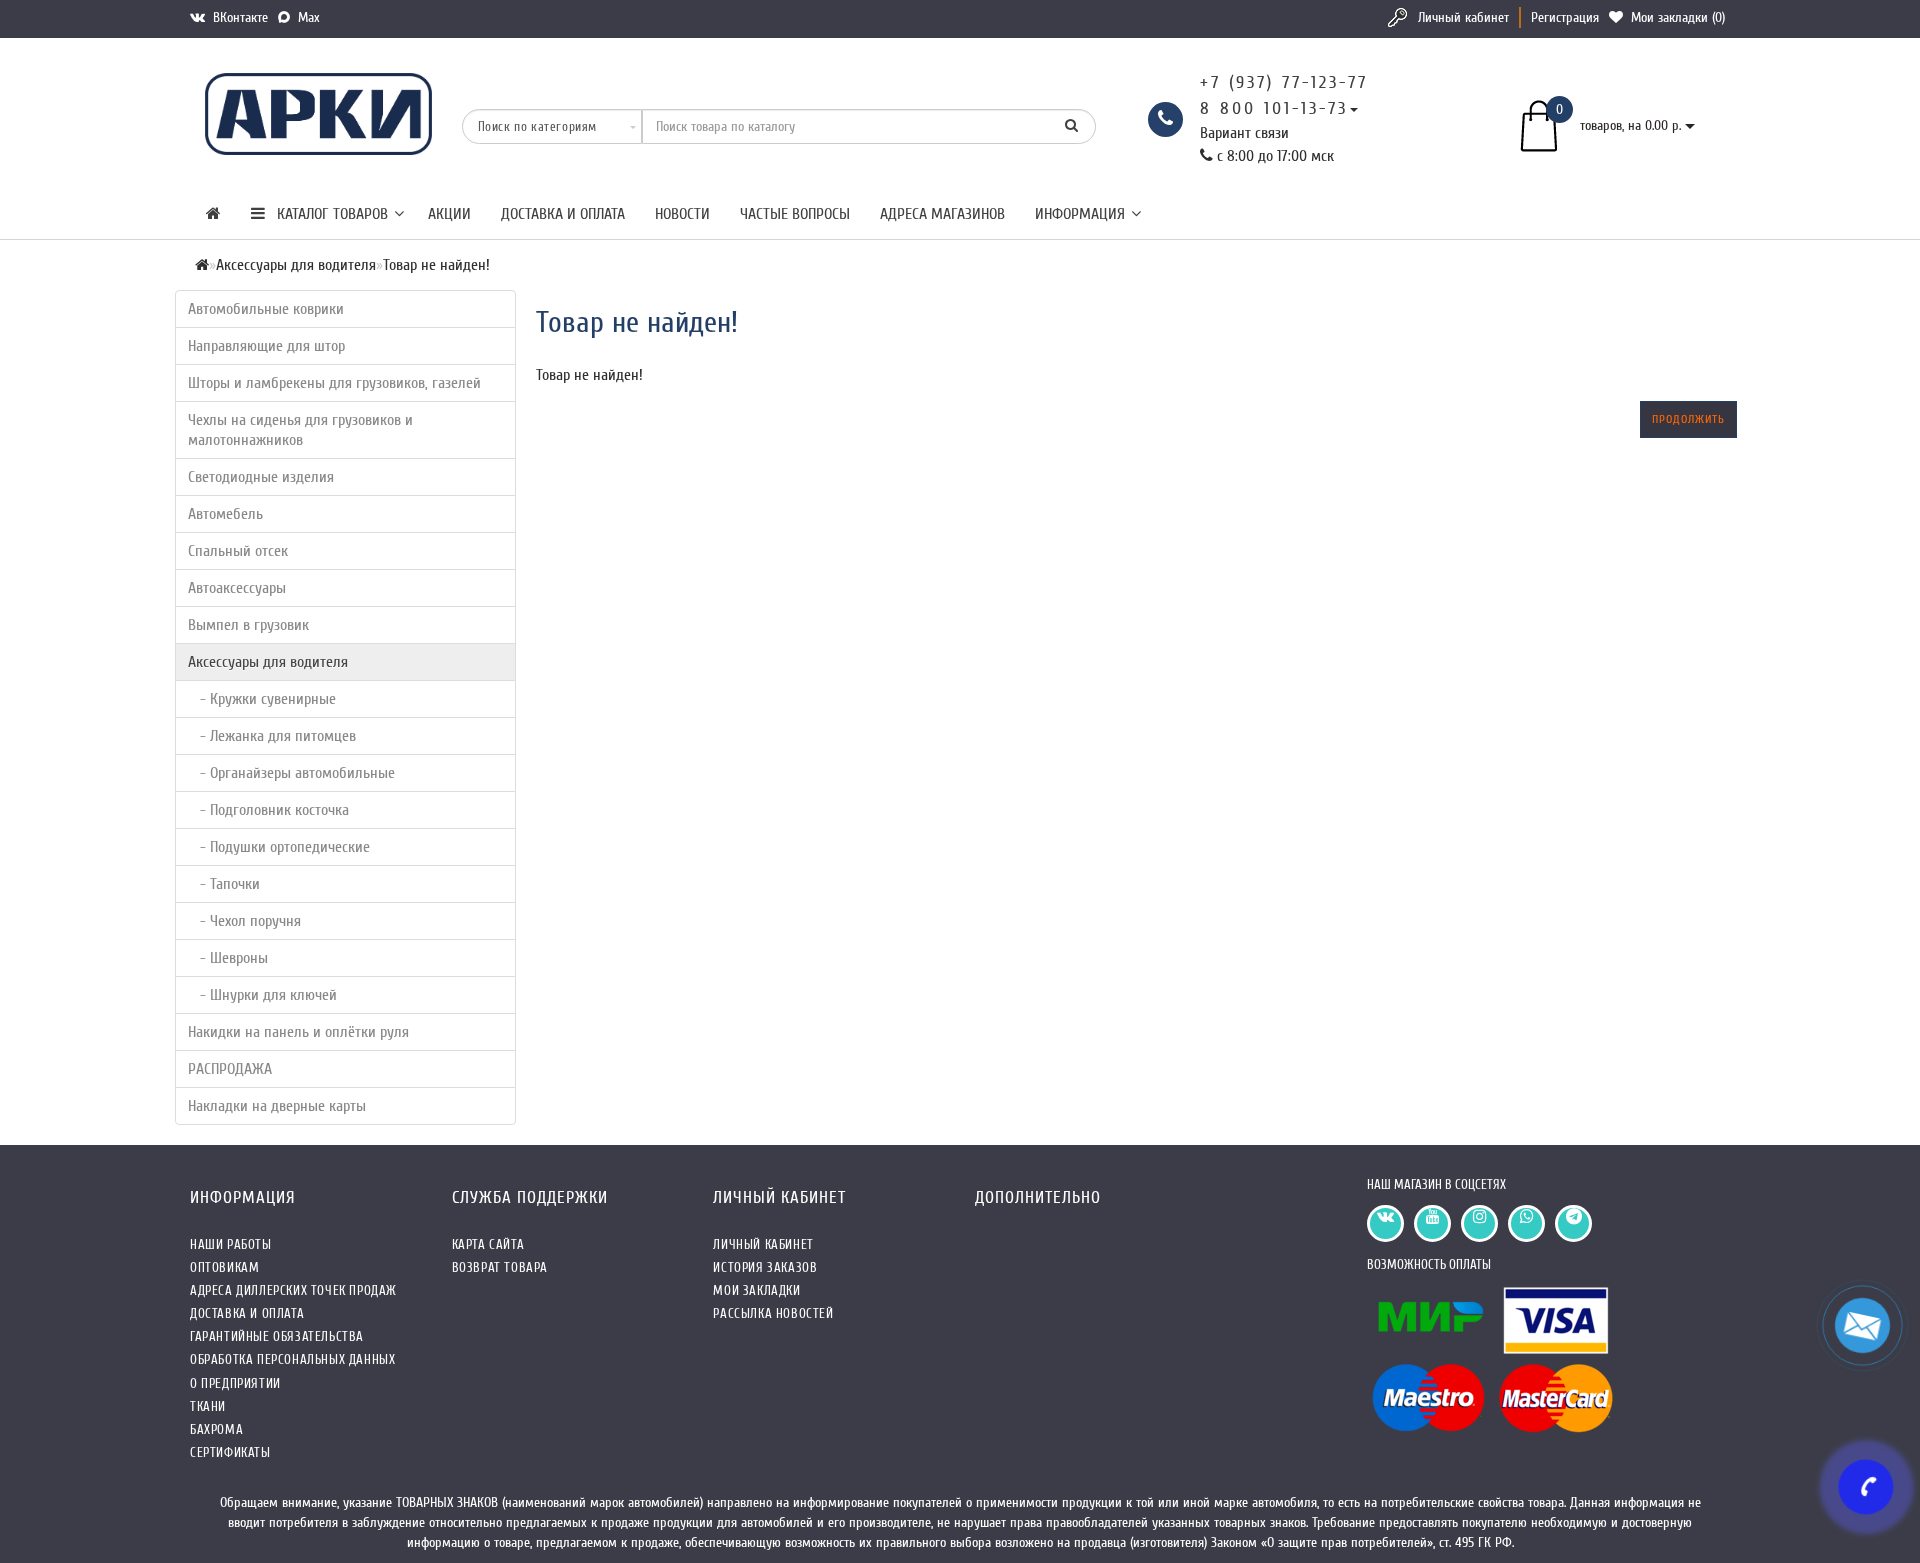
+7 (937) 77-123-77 (1284, 82)
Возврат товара (500, 1267)
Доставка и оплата (563, 214)
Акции (449, 214)
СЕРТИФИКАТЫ (230, 1452)
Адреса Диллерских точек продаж (293, 1290)
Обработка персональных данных (292, 1359)
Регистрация (1565, 17)
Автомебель (225, 514)
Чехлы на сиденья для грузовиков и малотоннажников (300, 430)
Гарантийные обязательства (277, 1336)
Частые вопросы (795, 214)
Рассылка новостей (773, 1313)
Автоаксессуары (237, 588)
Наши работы (231, 1244)
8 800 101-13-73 (1274, 108)
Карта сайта (488, 1244)
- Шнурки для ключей (262, 995)
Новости (682, 214)
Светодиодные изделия (261, 477)
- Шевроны (228, 958)
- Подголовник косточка (268, 810)
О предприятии (235, 1383)
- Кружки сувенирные (262, 699)
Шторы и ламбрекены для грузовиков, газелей (334, 383)
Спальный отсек (238, 551)
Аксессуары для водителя (268, 662)
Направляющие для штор (266, 346)
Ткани (208, 1406)
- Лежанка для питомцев (272, 736)
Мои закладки (756, 1290)
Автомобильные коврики (266, 309)
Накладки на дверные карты (277, 1106)
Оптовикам (224, 1267)
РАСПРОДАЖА (230, 1069)
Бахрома (216, 1429)
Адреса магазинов (942, 214)
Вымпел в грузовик (248, 625)
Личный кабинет (1463, 17)
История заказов (765, 1267)
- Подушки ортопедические (279, 847)
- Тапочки (224, 884)
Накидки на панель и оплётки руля (298, 1032)
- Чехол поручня (244, 921)
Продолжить (1688, 419)
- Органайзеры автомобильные (291, 773)
